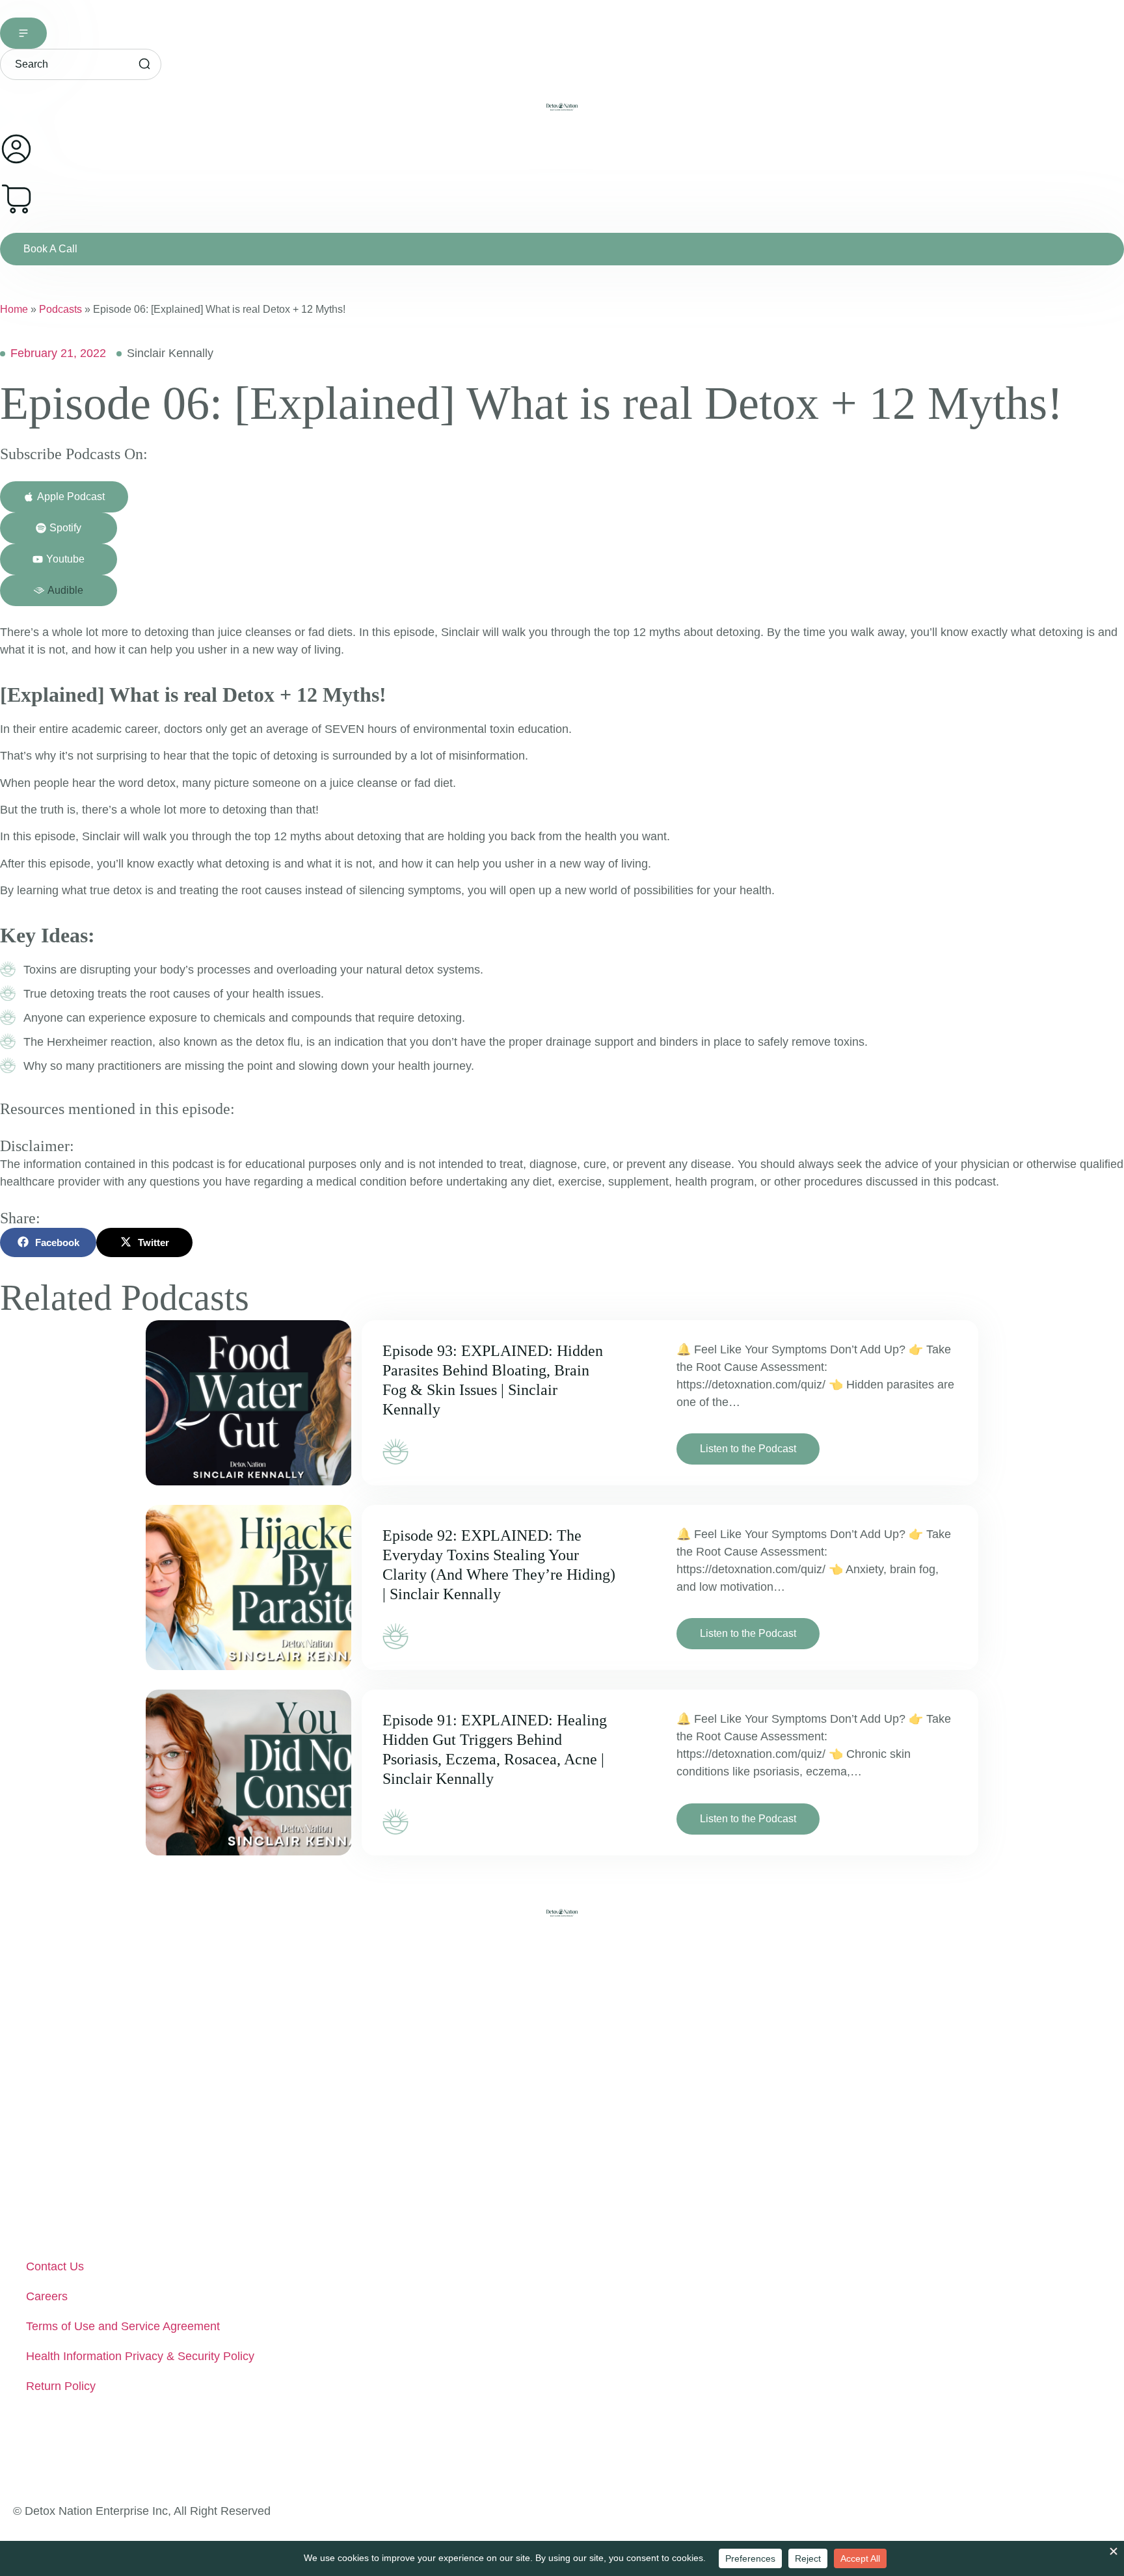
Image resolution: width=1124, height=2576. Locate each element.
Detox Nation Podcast (83, 2159)
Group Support (64, 2099)
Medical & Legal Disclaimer (97, 2219)
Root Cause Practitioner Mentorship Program (143, 2129)
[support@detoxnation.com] (25, 2450)
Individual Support (73, 2069)
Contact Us (55, 2266)
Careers (47, 2296)
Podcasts (60, 309)
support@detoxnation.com (105, 2450)
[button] (59, 591)
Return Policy (61, 2386)
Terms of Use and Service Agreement (123, 2326)
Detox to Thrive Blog (79, 2189)
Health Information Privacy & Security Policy (140, 2356)
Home (14, 309)
